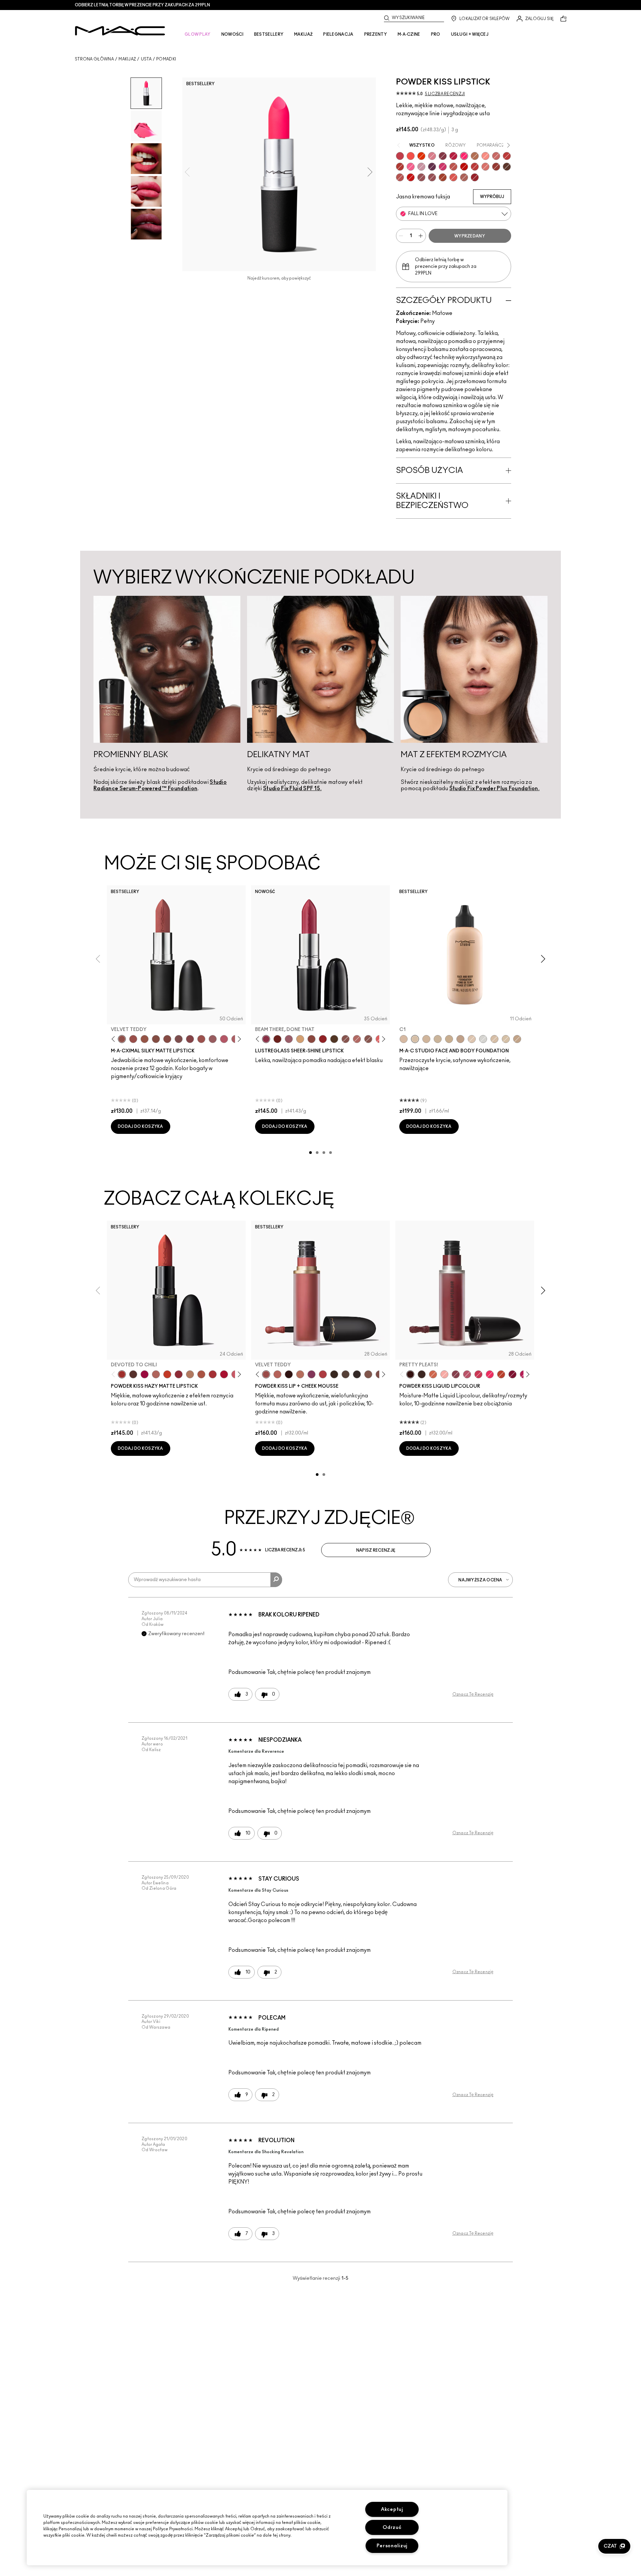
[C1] (415, 1039)
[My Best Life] (167, 1374)
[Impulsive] (475, 156)
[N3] (404, 1039)
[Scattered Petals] (485, 156)
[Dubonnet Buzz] (496, 167)
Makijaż (127, 59)
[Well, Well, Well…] (357, 1039)
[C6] (517, 1039)
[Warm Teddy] (156, 1039)
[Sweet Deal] (201, 1039)
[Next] (238, 1039)
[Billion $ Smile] (490, 1374)
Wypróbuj (492, 197)
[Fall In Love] (464, 156)
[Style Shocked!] (421, 156)
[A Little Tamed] (400, 156)
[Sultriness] (432, 156)
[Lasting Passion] (507, 156)
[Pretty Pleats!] (289, 1374)
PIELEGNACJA (338, 34)
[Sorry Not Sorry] (501, 1374)
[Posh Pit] (311, 1039)
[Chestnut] (334, 1374)
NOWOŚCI (232, 34)
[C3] (438, 1039)
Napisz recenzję (376, 1550)
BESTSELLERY (269, 34)
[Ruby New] (475, 177)
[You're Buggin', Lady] (411, 177)
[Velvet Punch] (443, 167)
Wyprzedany (470, 236)
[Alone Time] (368, 1039)
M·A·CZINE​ (409, 34)
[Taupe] (145, 1039)
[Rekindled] (357, 1374)
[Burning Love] (443, 156)
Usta (146, 59)
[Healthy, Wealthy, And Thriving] (421, 177)
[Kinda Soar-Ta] (432, 177)
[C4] (426, 1039)
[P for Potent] (432, 167)
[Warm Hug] (300, 1374)
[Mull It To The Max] (133, 1039)
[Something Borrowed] (311, 1374)
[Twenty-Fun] (145, 1374)
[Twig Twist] (190, 1039)
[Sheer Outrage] (453, 177)
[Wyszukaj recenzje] (276, 1580)
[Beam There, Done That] (266, 1039)
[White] (483, 1039)
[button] (614, 2546)
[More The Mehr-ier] (467, 1374)
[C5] (449, 1039)
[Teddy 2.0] (464, 177)
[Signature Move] (346, 1039)
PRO (436, 34)
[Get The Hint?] (224, 1039)
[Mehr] (213, 1039)
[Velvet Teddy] (122, 1039)
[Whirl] (167, 1039)
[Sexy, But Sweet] (411, 167)
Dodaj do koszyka (141, 1127)
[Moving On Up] (201, 1374)
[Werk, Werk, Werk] (464, 167)
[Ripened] (421, 167)
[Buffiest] (346, 1374)
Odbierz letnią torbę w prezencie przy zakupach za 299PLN (142, 5)
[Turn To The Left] (507, 167)
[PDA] (277, 1039)
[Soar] (179, 1039)
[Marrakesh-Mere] (443, 177)
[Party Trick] (300, 1039)
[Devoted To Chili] (400, 167)
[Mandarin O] (411, 156)
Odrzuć (392, 2527)
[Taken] (368, 1374)
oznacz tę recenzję (473, 1694)
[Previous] (115, 1039)
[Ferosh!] (456, 1374)
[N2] (494, 1039)
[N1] (472, 1039)
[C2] (506, 1039)
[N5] (460, 1039)
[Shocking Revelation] (453, 156)
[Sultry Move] (453, 167)
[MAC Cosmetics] (120, 31)
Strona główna (94, 59)
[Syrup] (289, 1039)
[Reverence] (485, 167)
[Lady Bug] (323, 1039)
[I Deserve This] (334, 1039)
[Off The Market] (190, 1374)
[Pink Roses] (444, 1374)
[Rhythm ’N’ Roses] (433, 1374)
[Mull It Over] (496, 156)
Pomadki (166, 59)
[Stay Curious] (475, 167)
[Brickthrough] (400, 177)
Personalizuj (392, 2546)
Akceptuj (392, 2509)
